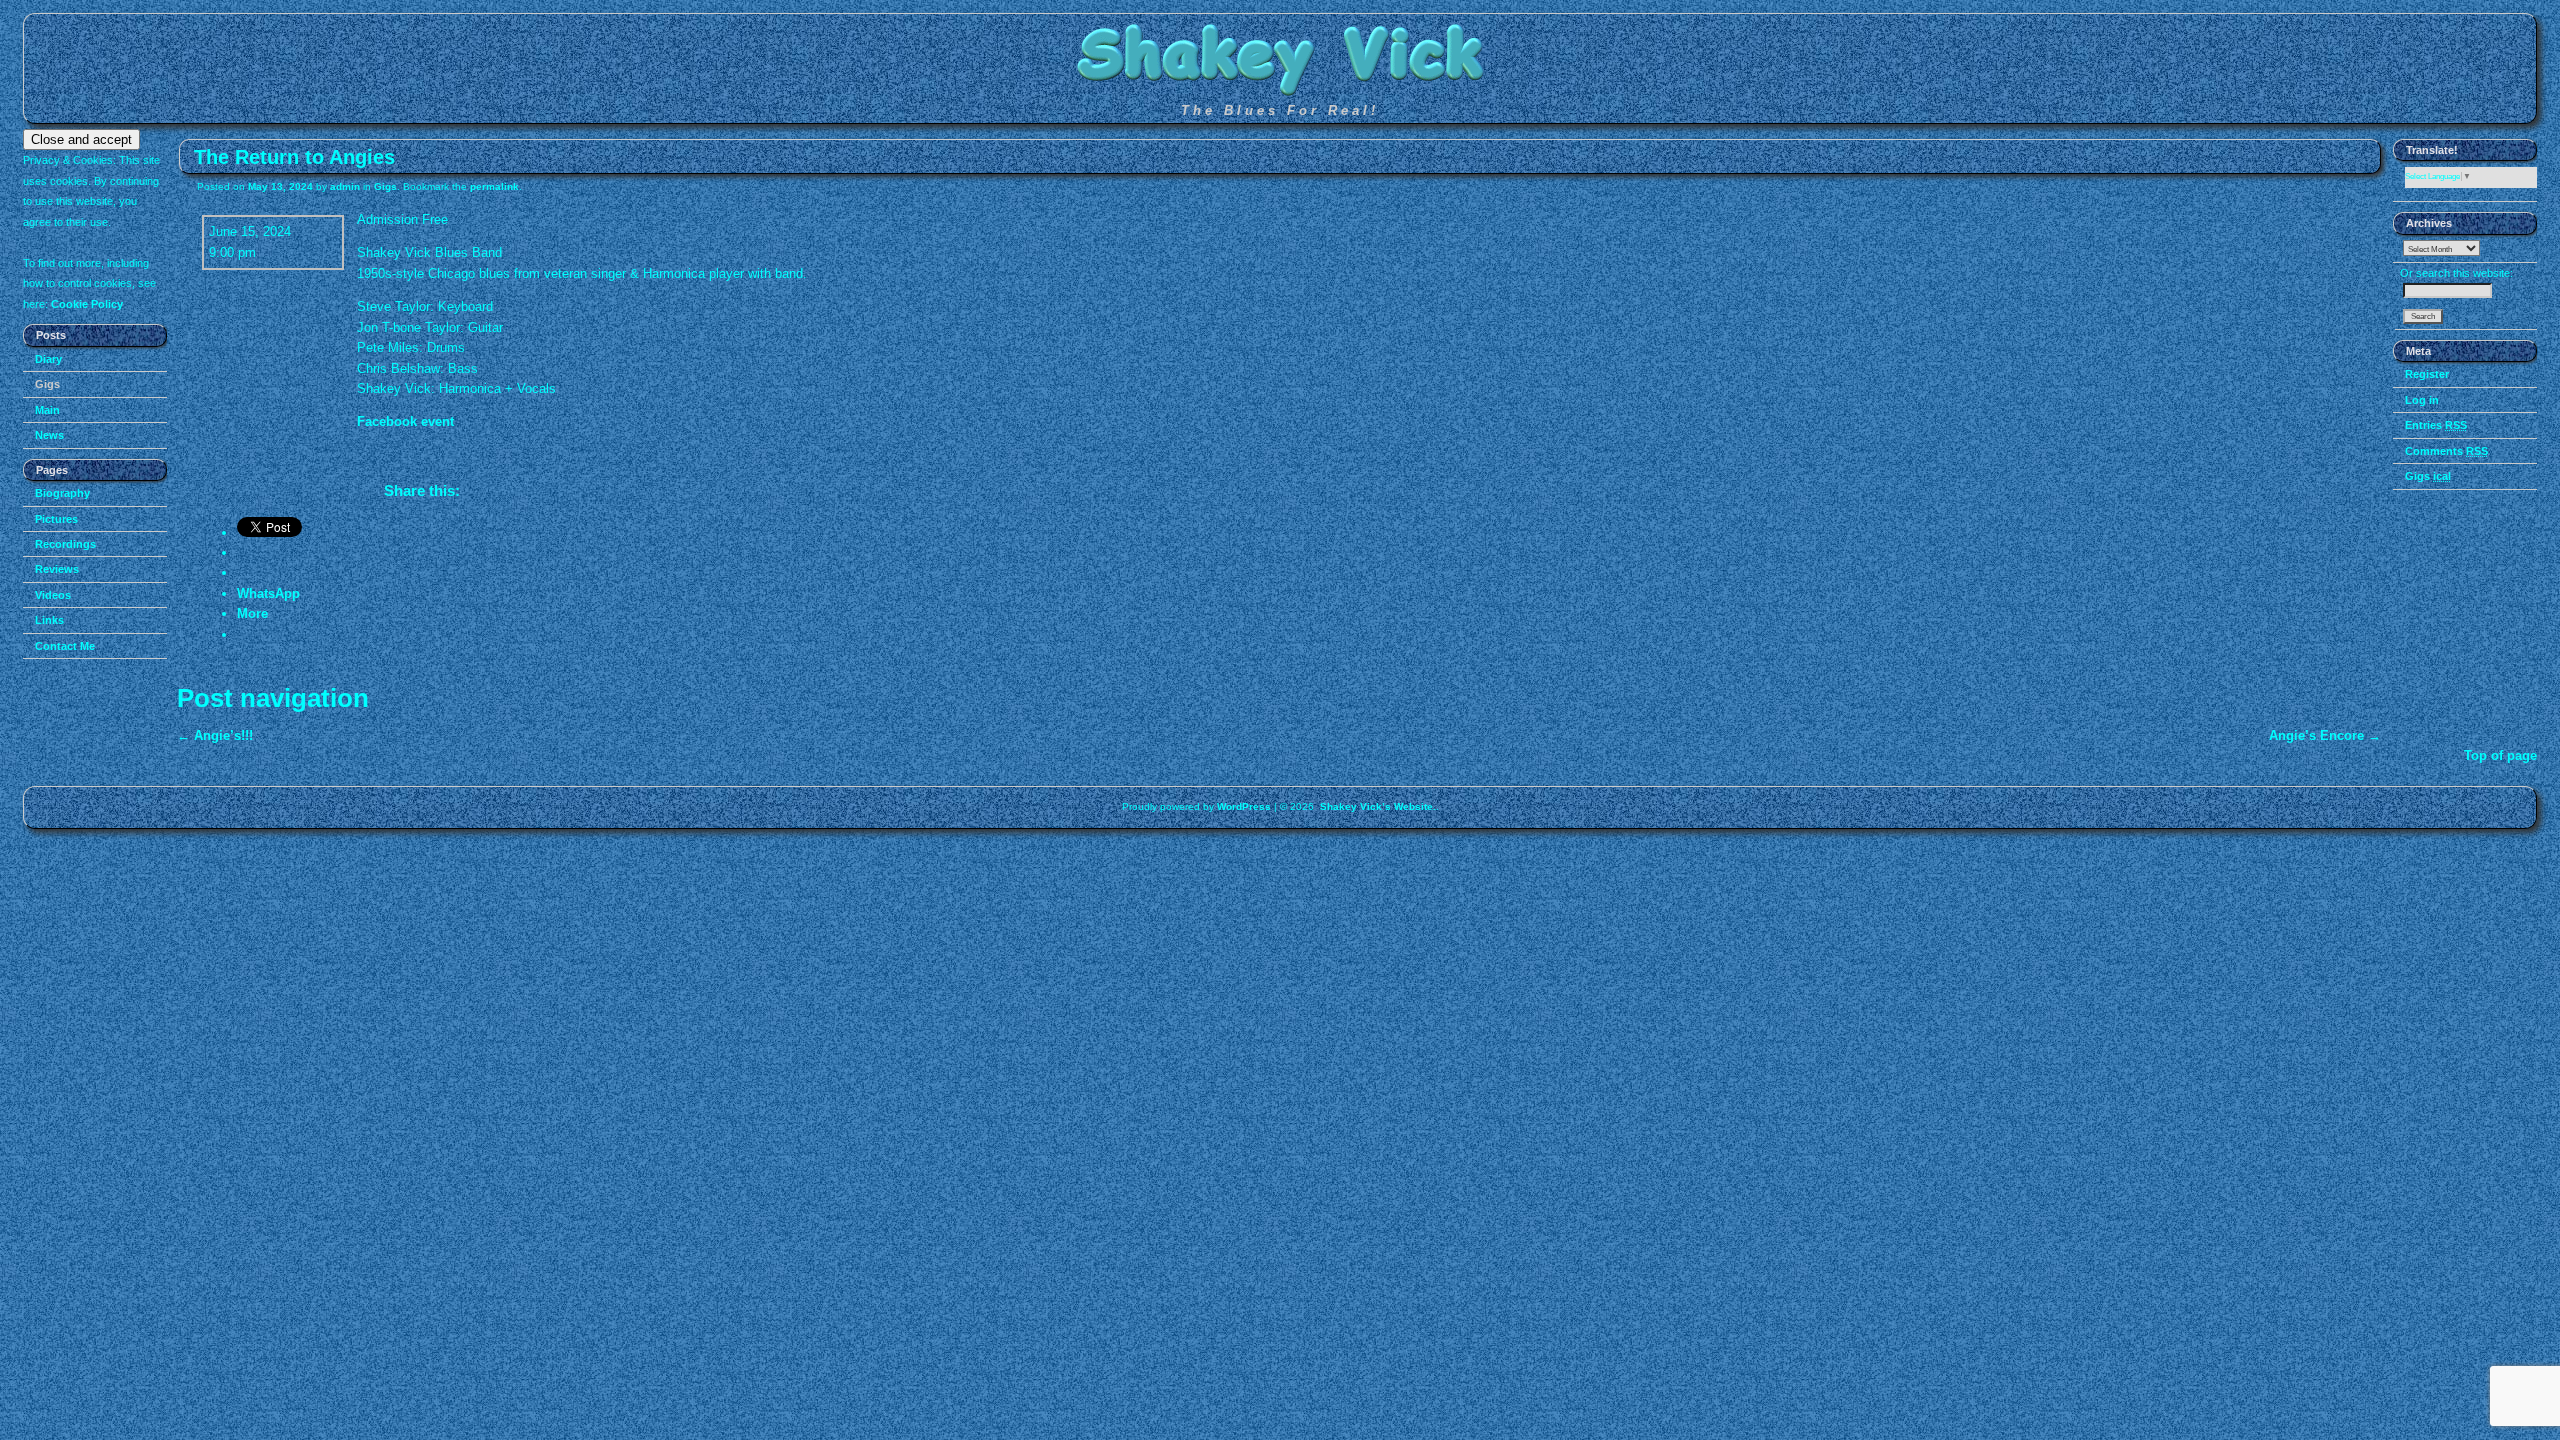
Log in (2422, 400)
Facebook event (405, 421)
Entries (2436, 425)
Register (2427, 374)
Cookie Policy (87, 304)
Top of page (2500, 755)
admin (345, 186)
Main (47, 410)
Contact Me (65, 646)
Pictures (56, 519)
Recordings (65, 544)
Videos (53, 595)
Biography (62, 493)
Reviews (57, 569)
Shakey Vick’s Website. (1378, 806)
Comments (2446, 451)
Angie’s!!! (215, 735)
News (49, 435)
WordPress (1244, 806)
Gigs (47, 384)
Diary (48, 359)
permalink (494, 186)
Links (49, 620)
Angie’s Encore (2325, 735)
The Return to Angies (294, 156)
